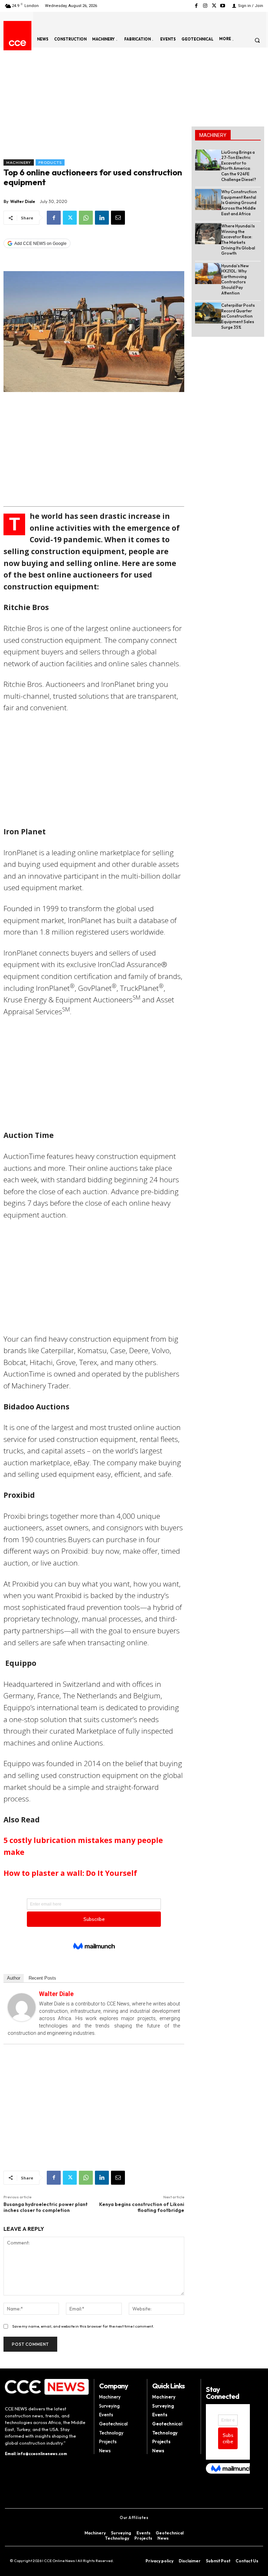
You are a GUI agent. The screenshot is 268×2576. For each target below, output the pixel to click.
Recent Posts (42, 1978)
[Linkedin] (102, 218)
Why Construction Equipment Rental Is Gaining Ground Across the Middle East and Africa (239, 202)
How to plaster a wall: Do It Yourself (70, 1873)
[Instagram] (205, 6)
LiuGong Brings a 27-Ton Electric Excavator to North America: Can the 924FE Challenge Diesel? (239, 166)
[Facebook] (196, 6)
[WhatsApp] (86, 218)
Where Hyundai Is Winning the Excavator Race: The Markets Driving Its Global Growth (238, 240)
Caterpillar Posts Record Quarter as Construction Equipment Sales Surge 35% (238, 316)
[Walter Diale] (22, 2007)
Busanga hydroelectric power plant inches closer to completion (46, 2207)
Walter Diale (23, 201)
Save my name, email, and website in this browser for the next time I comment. (83, 2326)
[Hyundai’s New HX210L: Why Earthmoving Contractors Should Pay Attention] (208, 274)
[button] (257, 40)
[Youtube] (223, 6)
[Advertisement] (94, 107)
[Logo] (17, 43)
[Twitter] (214, 6)
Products (50, 162)
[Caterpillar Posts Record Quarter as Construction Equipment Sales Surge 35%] (208, 313)
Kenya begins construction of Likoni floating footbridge (142, 2207)
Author (14, 1978)
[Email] (118, 218)
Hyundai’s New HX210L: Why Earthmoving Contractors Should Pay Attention (235, 279)
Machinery (19, 162)
